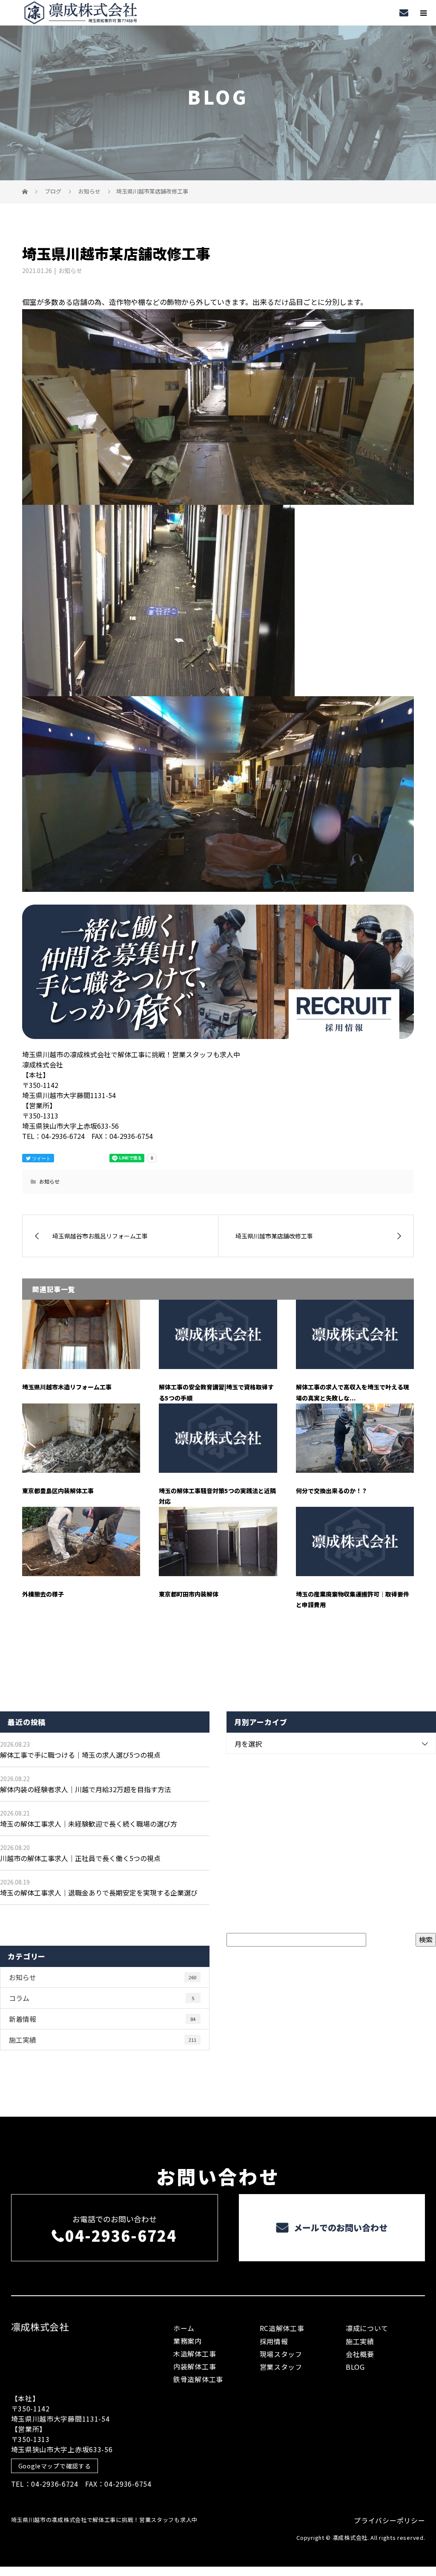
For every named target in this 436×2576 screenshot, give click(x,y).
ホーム (184, 2328)
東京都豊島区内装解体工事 (58, 1491)
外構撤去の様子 (43, 1594)
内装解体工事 (195, 2366)
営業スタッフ (281, 2367)
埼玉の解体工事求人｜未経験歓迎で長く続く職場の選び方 (89, 1824)
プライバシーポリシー (389, 2520)
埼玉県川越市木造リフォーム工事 (67, 1387)
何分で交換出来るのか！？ (332, 1491)
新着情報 (102, 2019)
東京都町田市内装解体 (189, 1594)
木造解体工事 (195, 2354)
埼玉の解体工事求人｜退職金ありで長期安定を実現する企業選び (99, 1893)
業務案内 (188, 2341)
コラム (102, 1998)
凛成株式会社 (40, 2326)
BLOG (355, 2367)
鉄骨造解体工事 (198, 2379)
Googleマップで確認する (55, 2466)
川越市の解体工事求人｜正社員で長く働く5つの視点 (80, 1858)
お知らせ (70, 270)
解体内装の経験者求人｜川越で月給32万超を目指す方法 (86, 1789)
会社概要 (360, 2354)
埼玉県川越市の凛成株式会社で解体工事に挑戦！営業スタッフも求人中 (104, 2520)
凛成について (367, 2328)
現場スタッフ (281, 2354)
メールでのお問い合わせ (340, 2227)
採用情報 (274, 2341)
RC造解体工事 (282, 2328)
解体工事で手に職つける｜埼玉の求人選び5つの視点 (80, 1755)
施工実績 (103, 2040)
